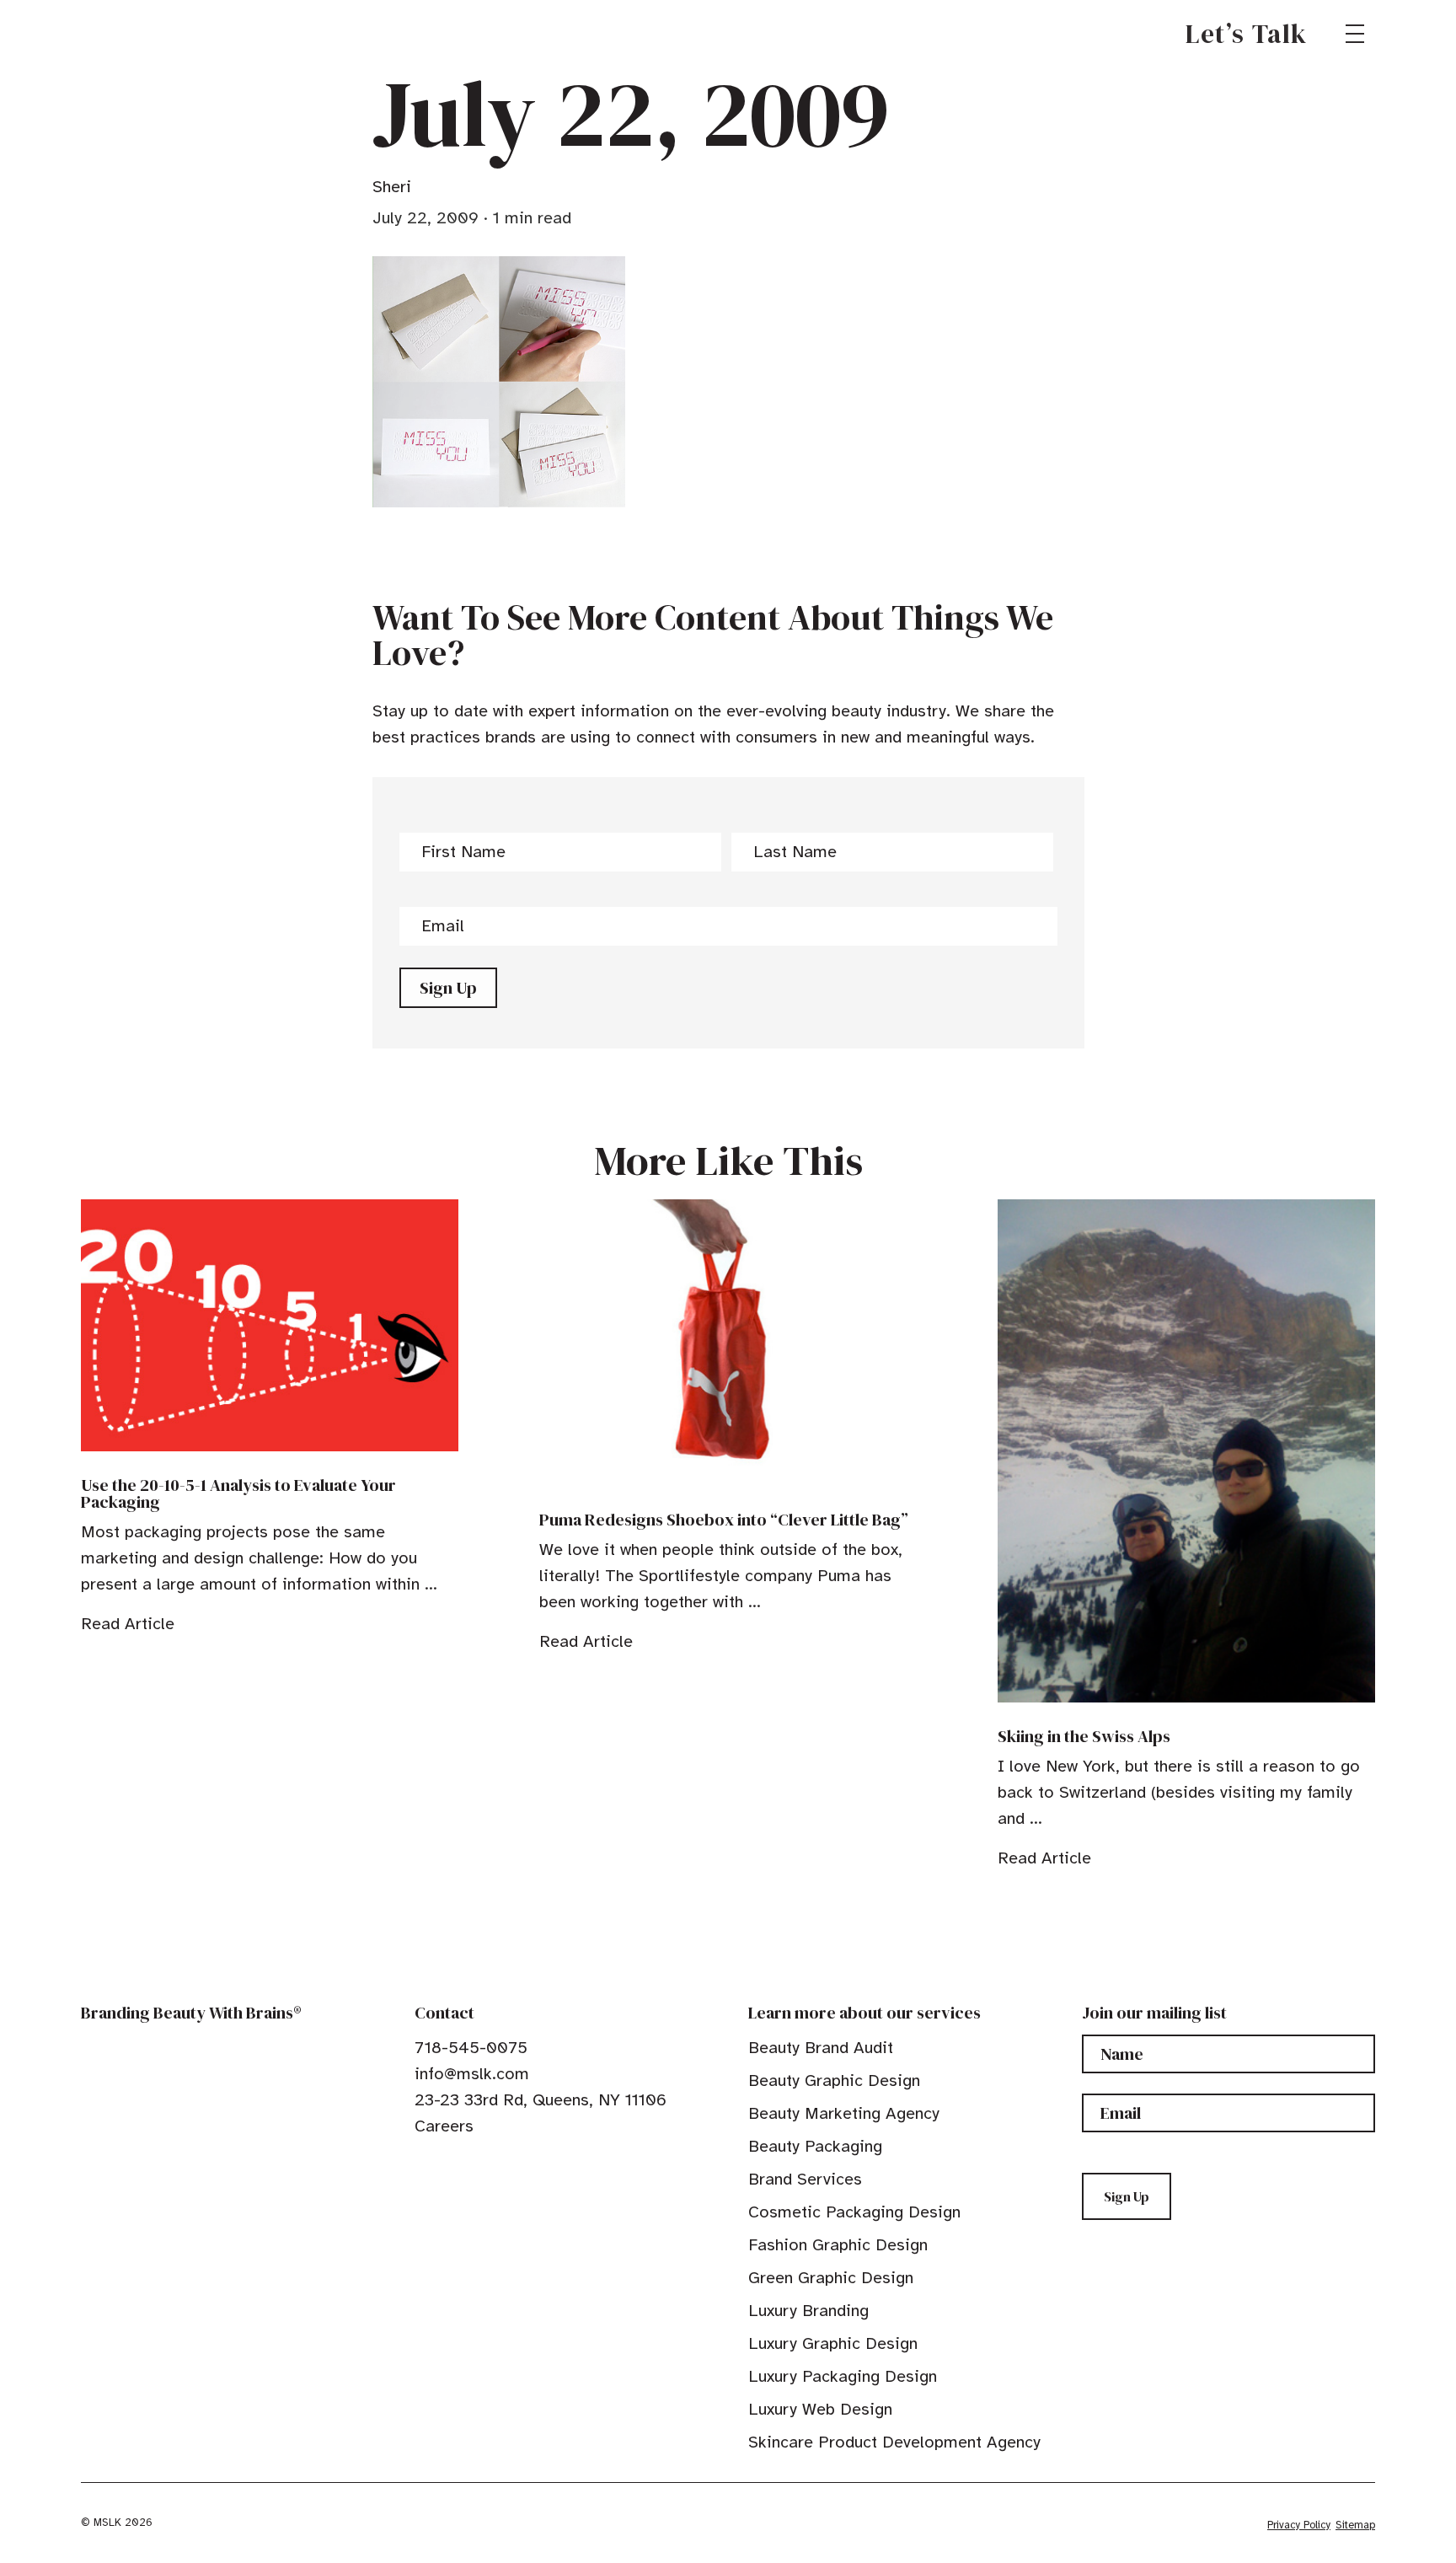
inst (500, 2164)
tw (448, 2164)
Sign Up (448, 988)
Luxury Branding (808, 2311)
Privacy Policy (1299, 2525)
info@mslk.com (472, 2074)
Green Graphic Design (831, 2278)
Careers (444, 2126)
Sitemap (1355, 2525)
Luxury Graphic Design (833, 2343)
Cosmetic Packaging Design (854, 2212)
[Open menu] (1355, 34)
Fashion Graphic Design (838, 2245)
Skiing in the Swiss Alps (1084, 1736)
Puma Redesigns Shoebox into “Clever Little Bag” (724, 1520)
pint (474, 2164)
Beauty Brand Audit (821, 2048)
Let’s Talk (1247, 34)
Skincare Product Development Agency (894, 2442)
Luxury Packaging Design (843, 2376)
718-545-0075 (471, 2048)
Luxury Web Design (820, 2409)
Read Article (128, 1624)
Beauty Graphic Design (834, 2080)
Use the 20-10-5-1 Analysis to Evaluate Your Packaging (238, 1493)
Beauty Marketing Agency (844, 2113)
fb (422, 2164)
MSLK (142, 34)
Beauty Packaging (815, 2146)
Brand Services (805, 2179)
